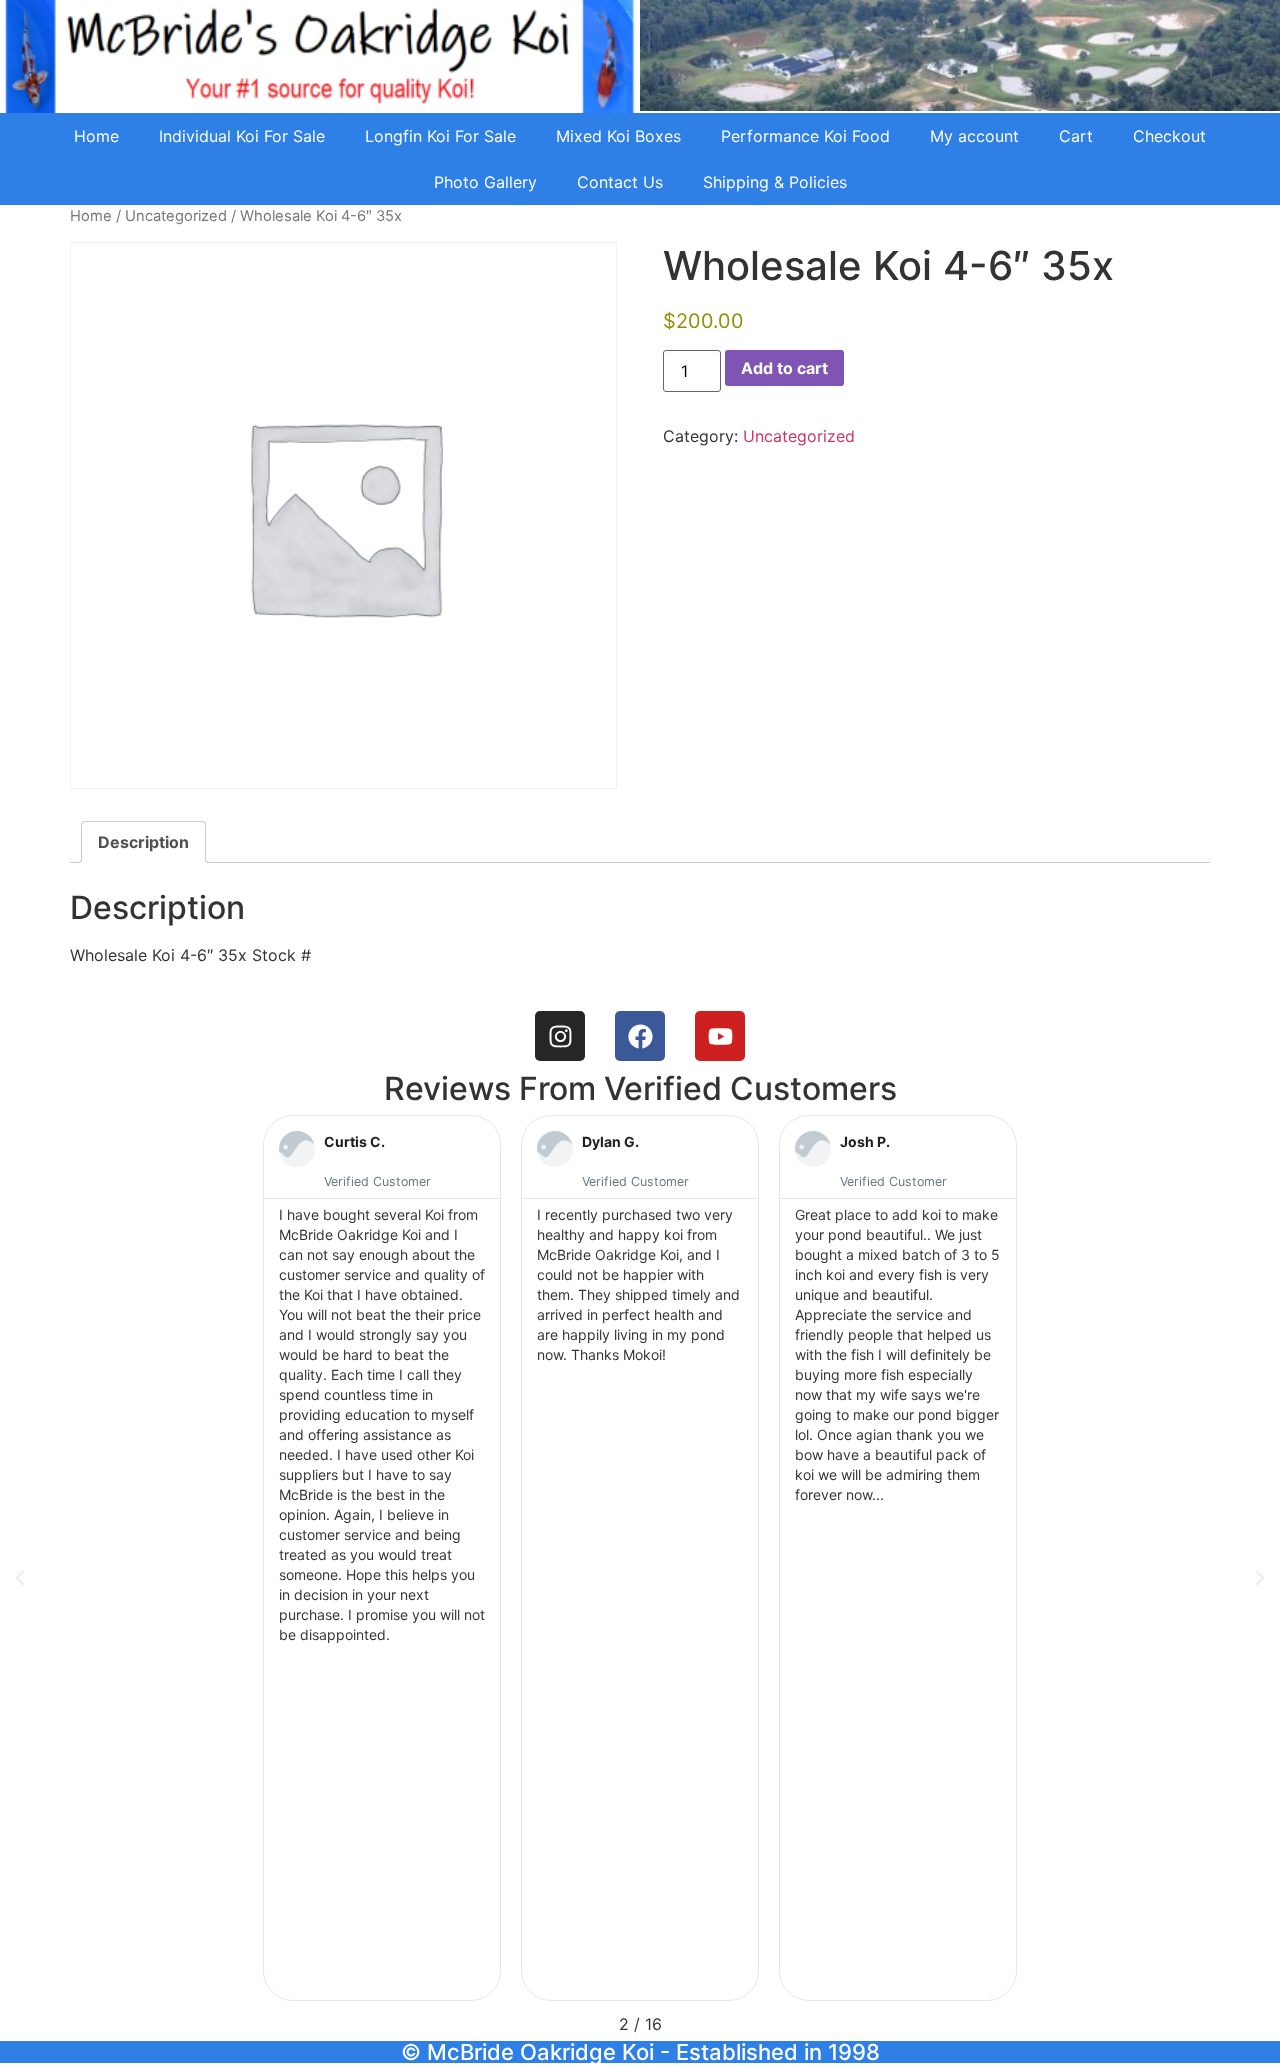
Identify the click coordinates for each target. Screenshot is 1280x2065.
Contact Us (620, 182)
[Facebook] (640, 1036)
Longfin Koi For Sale (440, 136)
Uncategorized (176, 216)
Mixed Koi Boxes (618, 136)
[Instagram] (560, 1036)
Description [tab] (143, 842)
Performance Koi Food (805, 136)
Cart (1076, 136)
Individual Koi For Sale (242, 136)
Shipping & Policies (775, 182)
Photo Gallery (485, 182)
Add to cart (784, 368)
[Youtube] (720, 1036)
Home (96, 136)
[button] (20, 1578)
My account (974, 136)
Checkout (1169, 136)
